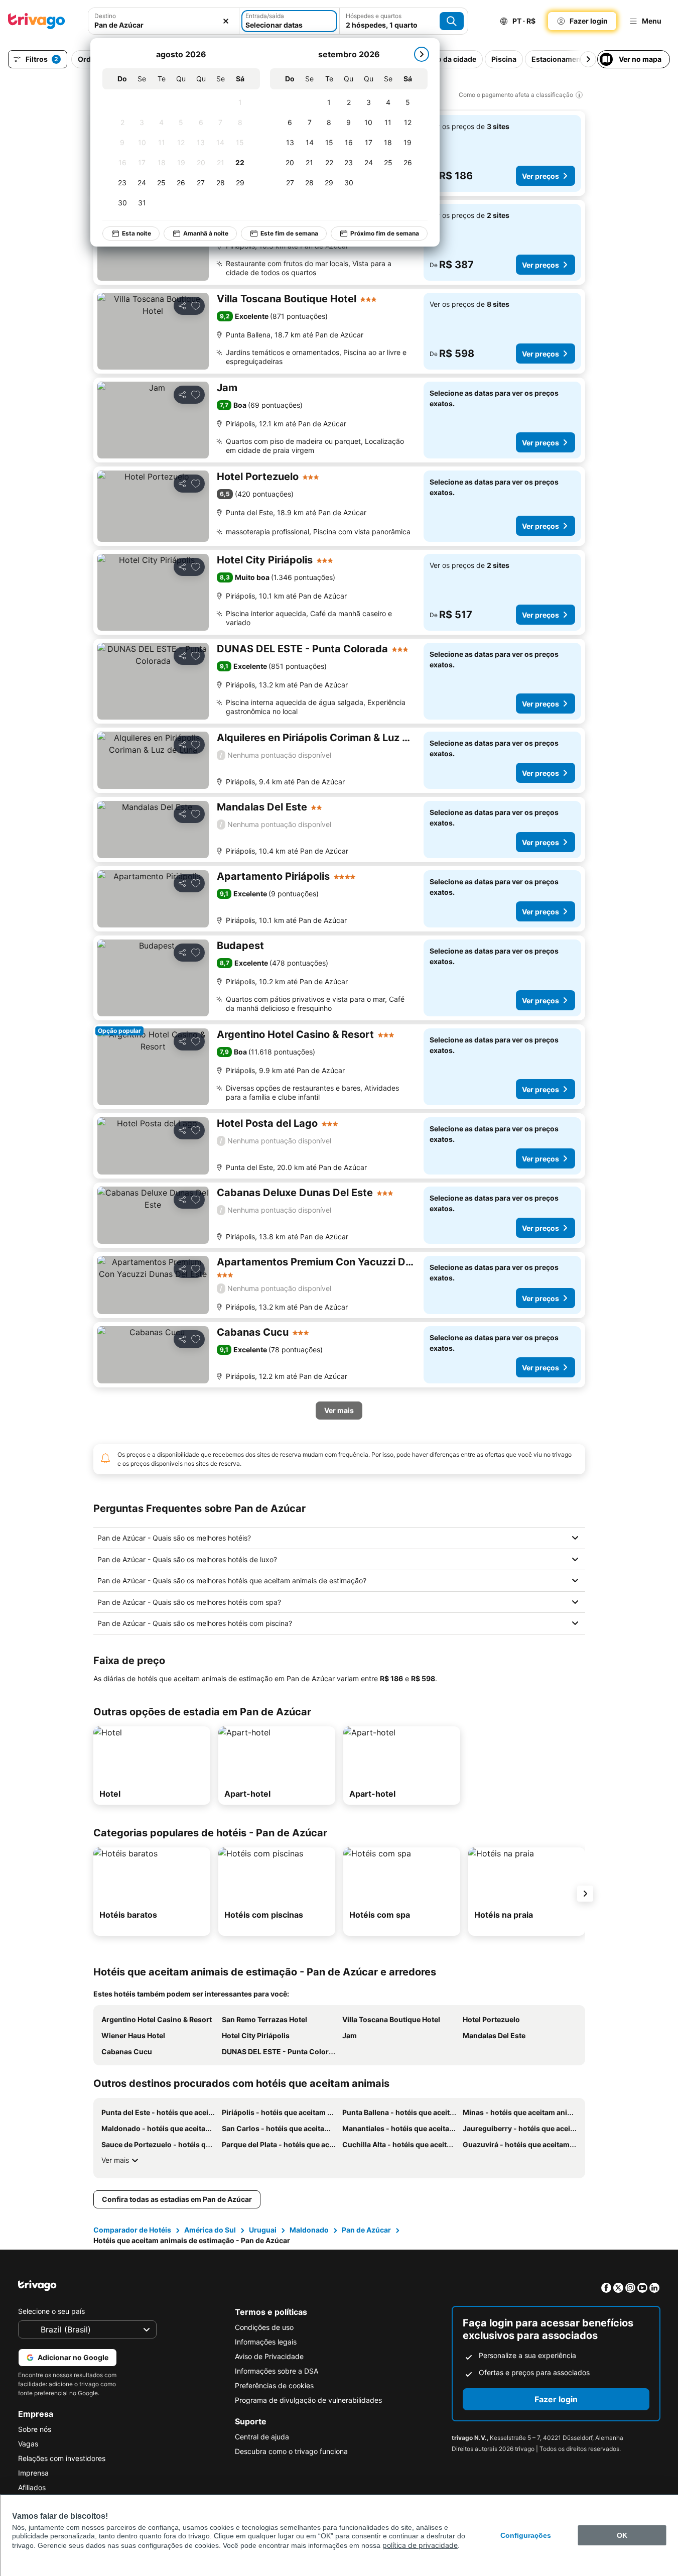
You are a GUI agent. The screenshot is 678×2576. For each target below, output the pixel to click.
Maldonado (309, 2230)
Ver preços (540, 176)
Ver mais (115, 2160)
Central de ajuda (262, 2437)
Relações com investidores (62, 2458)
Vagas (28, 2444)
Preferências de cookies (274, 2385)
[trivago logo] (37, 21)
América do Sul (210, 2230)
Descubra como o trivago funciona (291, 2451)
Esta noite (137, 233)
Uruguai (263, 2230)
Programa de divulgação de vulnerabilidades (308, 2400)
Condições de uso (264, 2327)
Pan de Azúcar (366, 2230)
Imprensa (33, 2473)
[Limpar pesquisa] (226, 21)
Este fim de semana (289, 233)
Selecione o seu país (51, 2311)
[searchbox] (164, 25)
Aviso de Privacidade (269, 2356)
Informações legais (266, 2342)
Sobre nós (35, 2429)
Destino (105, 16)
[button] (164, 21)
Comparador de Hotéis (132, 2230)
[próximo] (422, 54)
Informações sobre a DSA (277, 2371)
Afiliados (32, 2487)
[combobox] (164, 21)
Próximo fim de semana (385, 233)
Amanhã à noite (206, 233)
